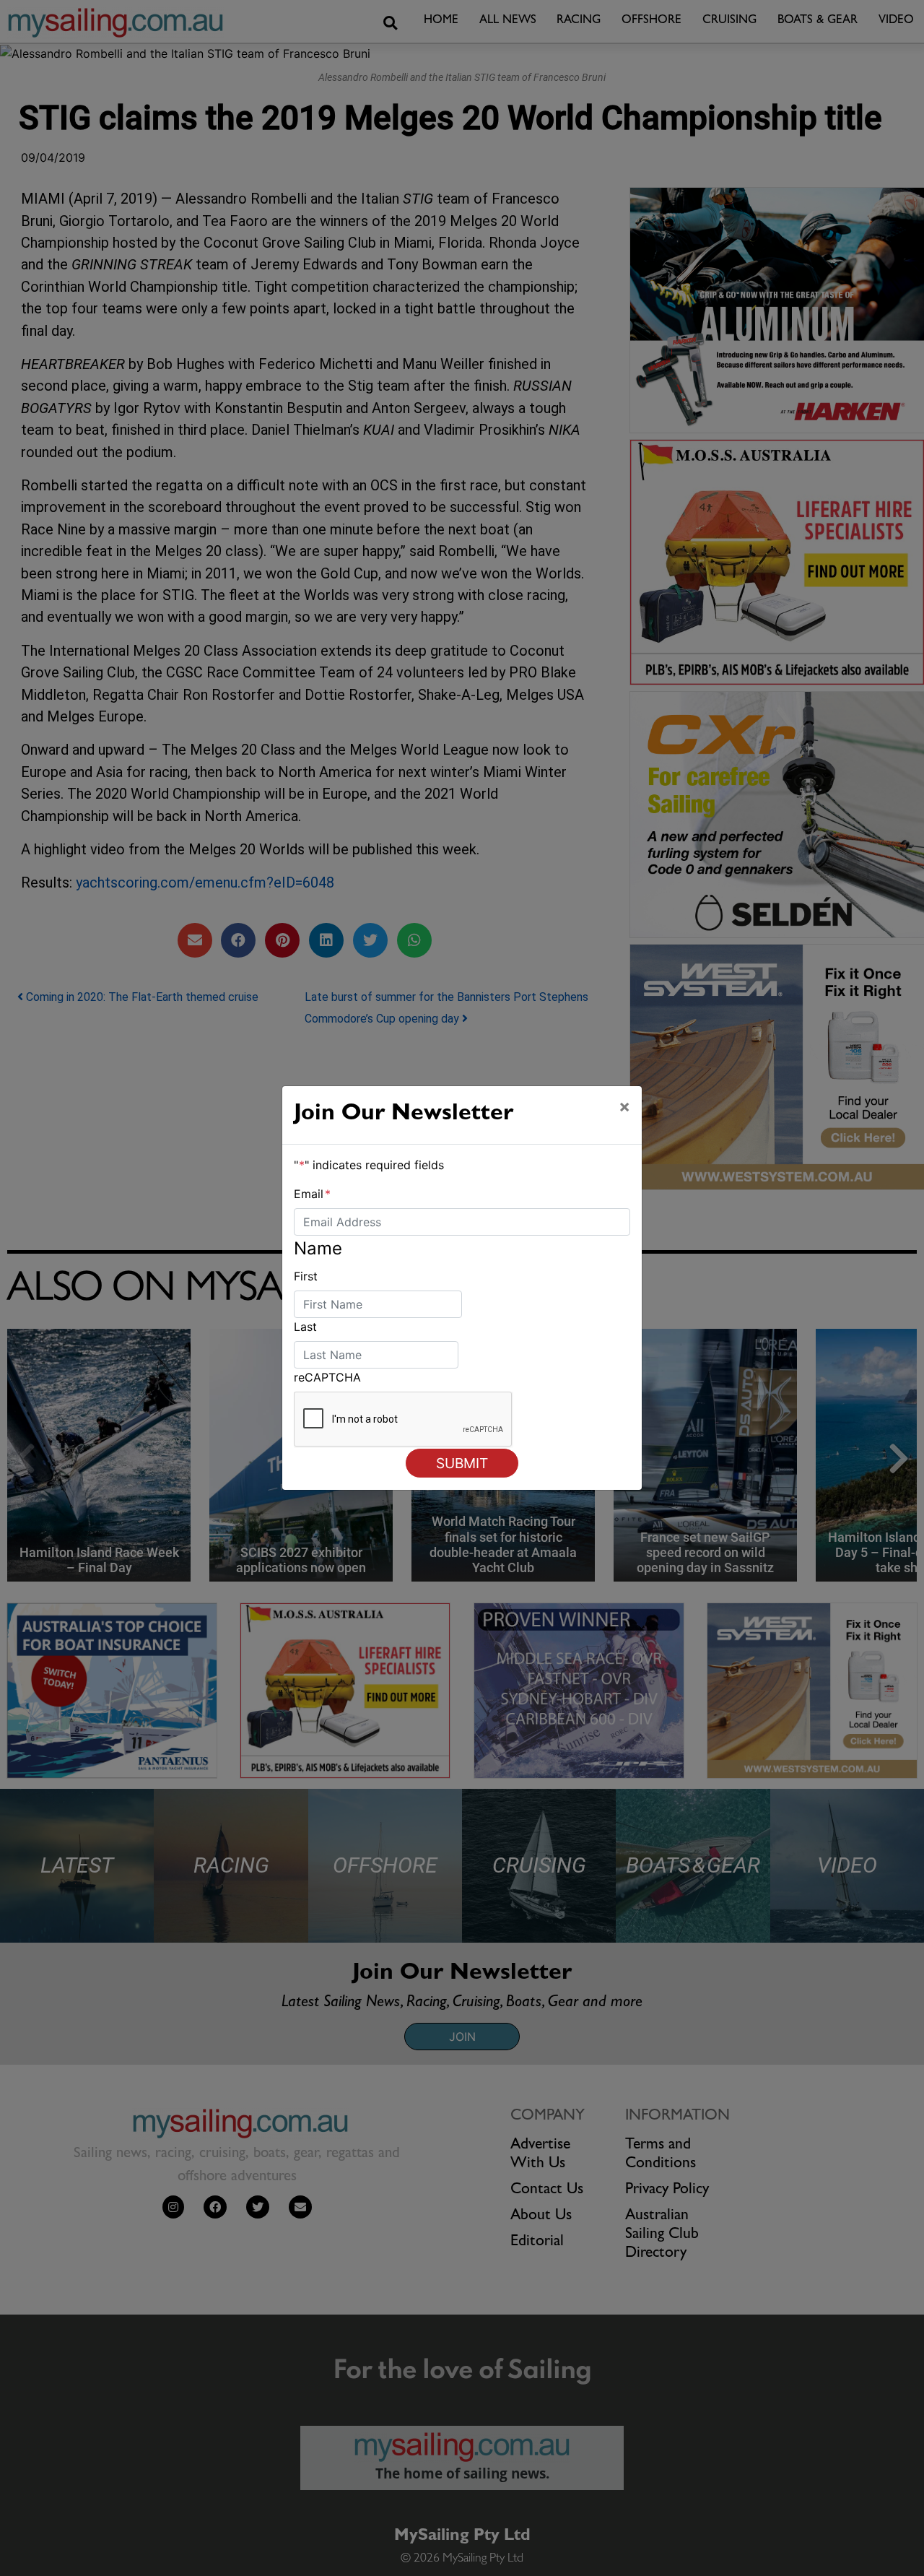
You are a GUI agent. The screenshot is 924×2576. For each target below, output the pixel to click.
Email (312, 1194)
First (306, 1276)
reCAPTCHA (327, 1377)
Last (305, 1327)
